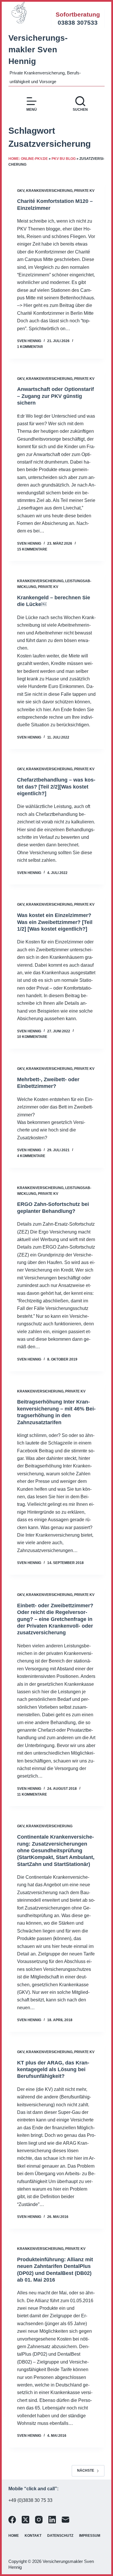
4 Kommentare (31, 1156)
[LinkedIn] (52, 2520)
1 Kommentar (30, 347)
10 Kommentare (32, 1037)
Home (14, 2536)
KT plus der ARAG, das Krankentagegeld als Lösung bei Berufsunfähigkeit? (53, 2070)
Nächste (86, 2470)
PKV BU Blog (64, 159)
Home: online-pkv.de (28, 159)
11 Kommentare (32, 1794)
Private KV (84, 191)
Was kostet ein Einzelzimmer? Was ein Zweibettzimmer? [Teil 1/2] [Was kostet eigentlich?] (55, 922)
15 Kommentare (32, 549)
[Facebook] (12, 2520)
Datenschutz (60, 2536)
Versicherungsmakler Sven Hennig (38, 50)
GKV (21, 191)
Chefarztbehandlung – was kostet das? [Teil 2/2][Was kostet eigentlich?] (56, 787)
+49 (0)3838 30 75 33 (30, 2500)
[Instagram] (39, 2520)
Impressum (90, 2536)
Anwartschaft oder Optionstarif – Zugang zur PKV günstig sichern (55, 396)
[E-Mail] (65, 2520)
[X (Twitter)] (25, 2520)
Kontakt (33, 2536)
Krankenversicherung (49, 191)
